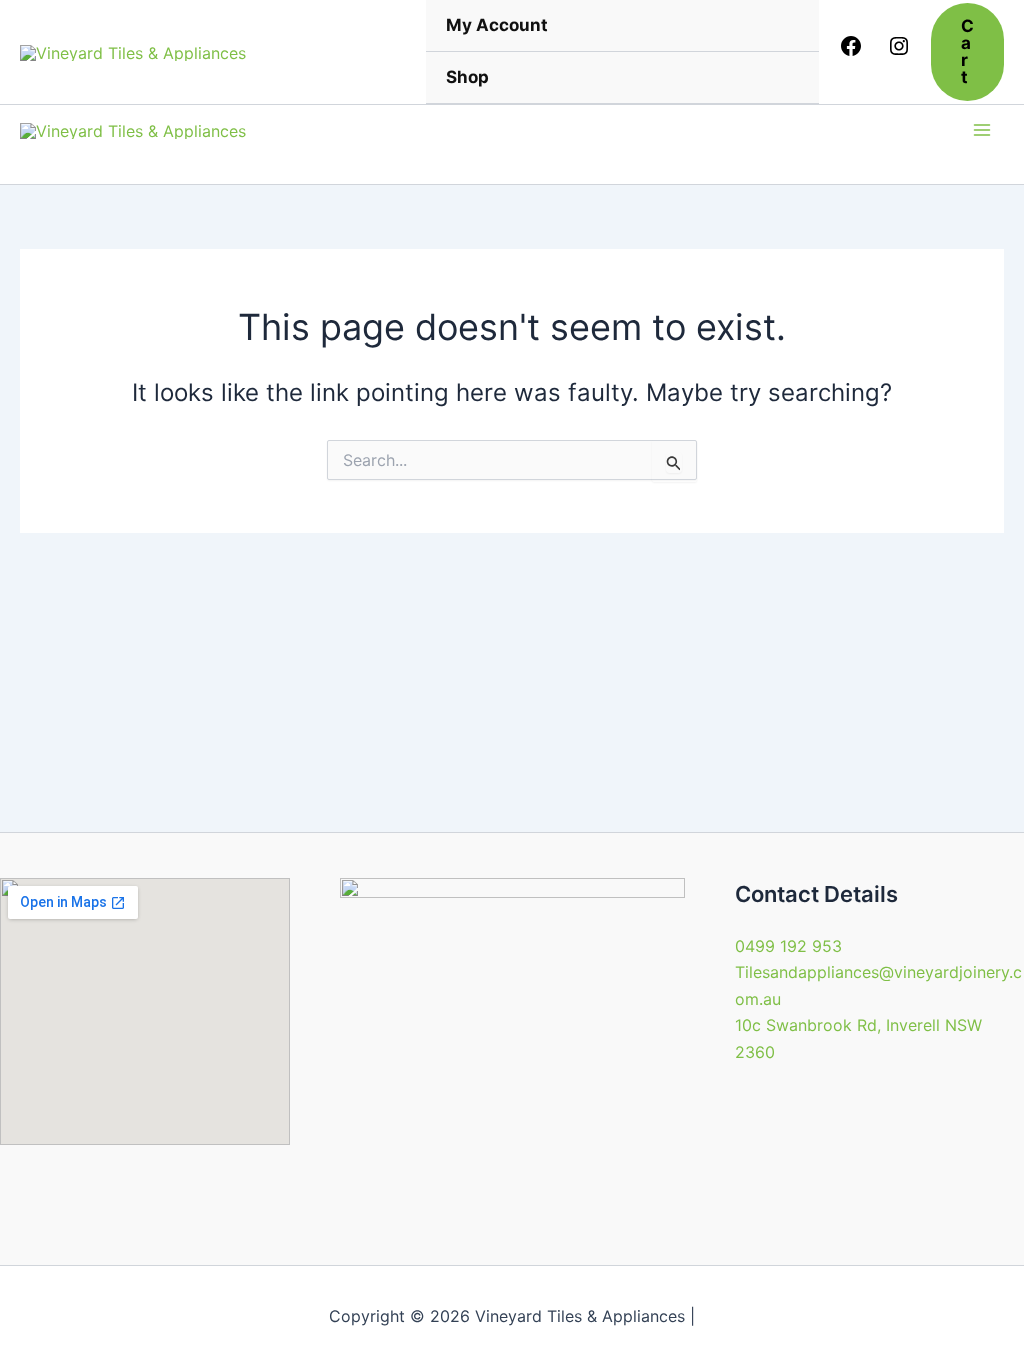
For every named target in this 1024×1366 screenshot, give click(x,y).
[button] (967, 52)
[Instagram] (899, 52)
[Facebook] (851, 52)
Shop (467, 77)
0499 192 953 (788, 946)
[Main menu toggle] (982, 130)
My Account (497, 25)
